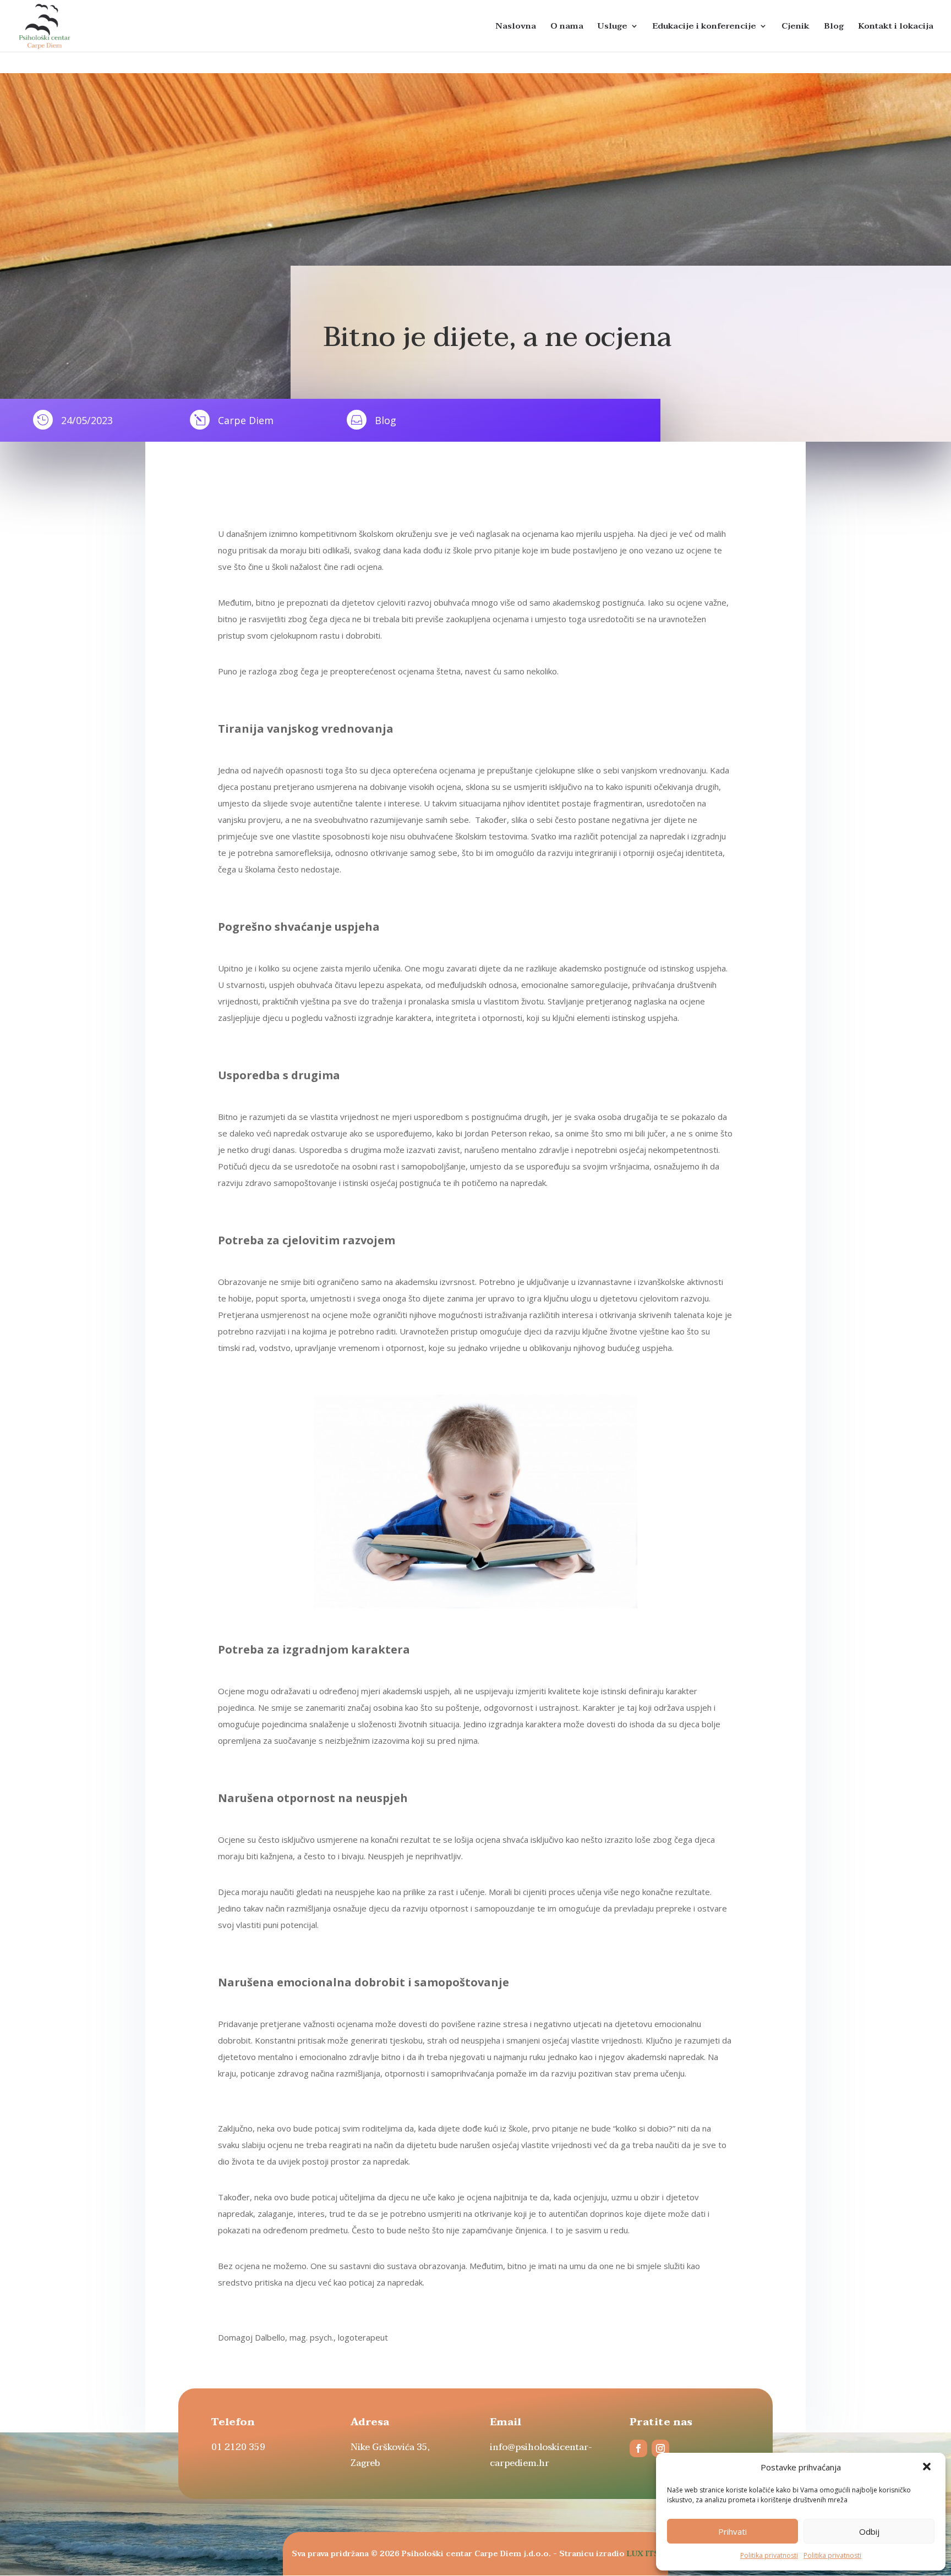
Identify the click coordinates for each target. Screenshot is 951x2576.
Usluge (613, 28)
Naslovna (516, 28)
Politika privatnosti (769, 2555)
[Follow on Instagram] (660, 2448)
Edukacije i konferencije (704, 28)
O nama (567, 28)
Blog (834, 28)
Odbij (869, 2531)
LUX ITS (643, 2554)
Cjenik (796, 28)
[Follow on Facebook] (638, 2448)
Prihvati (733, 2531)
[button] (928, 2468)
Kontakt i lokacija (896, 28)
